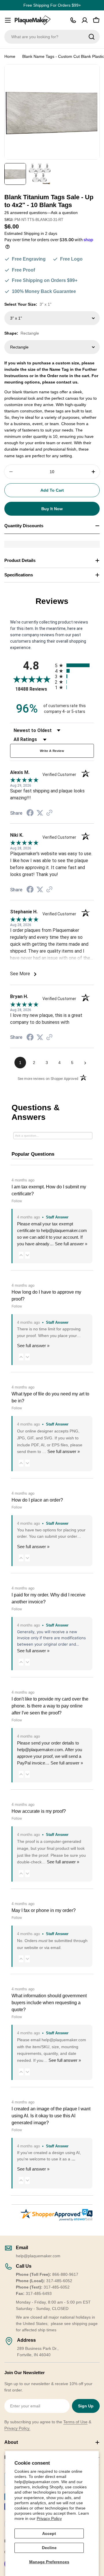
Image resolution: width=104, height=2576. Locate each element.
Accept (49, 2533)
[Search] (92, 37)
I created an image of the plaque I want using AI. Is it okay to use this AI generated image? (51, 2116)
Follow (17, 1201)
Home (10, 56)
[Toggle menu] (8, 20)
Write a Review (52, 751)
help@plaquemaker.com (40, 1750)
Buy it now (52, 509)
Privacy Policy (49, 2518)
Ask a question (64, 213)
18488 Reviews (34, 689)
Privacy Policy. (17, 2428)
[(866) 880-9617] (73, 20)
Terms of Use (75, 2422)
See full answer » (71, 1244)
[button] (21, 1255)
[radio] (74, 665)
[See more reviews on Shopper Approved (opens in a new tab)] (49, 813)
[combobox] (52, 37)
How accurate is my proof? (39, 1811)
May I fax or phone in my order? (44, 1910)
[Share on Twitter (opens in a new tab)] (40, 813)
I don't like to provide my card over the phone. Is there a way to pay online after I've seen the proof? (50, 1706)
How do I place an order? (37, 1500)
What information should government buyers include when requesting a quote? (49, 2003)
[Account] (85, 20)
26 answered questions (26, 213)
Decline (49, 2548)
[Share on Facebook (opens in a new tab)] (30, 814)
